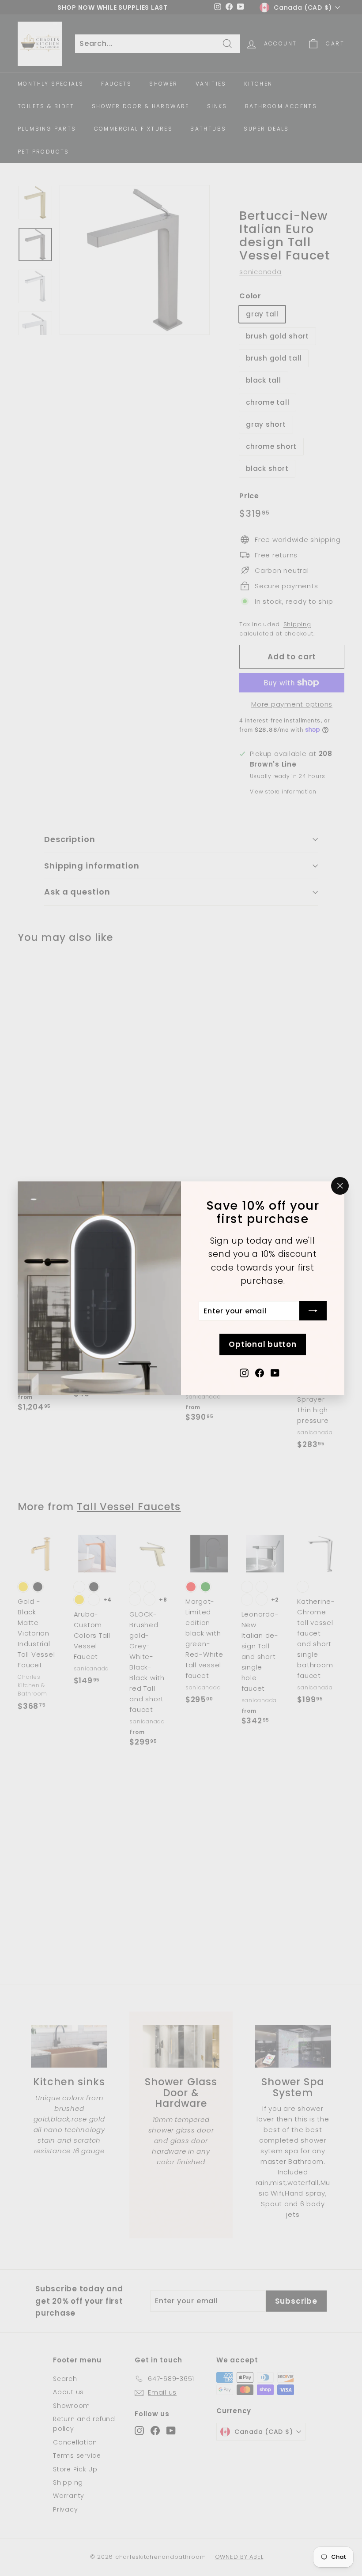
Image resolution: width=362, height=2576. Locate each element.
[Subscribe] (313, 1311)
